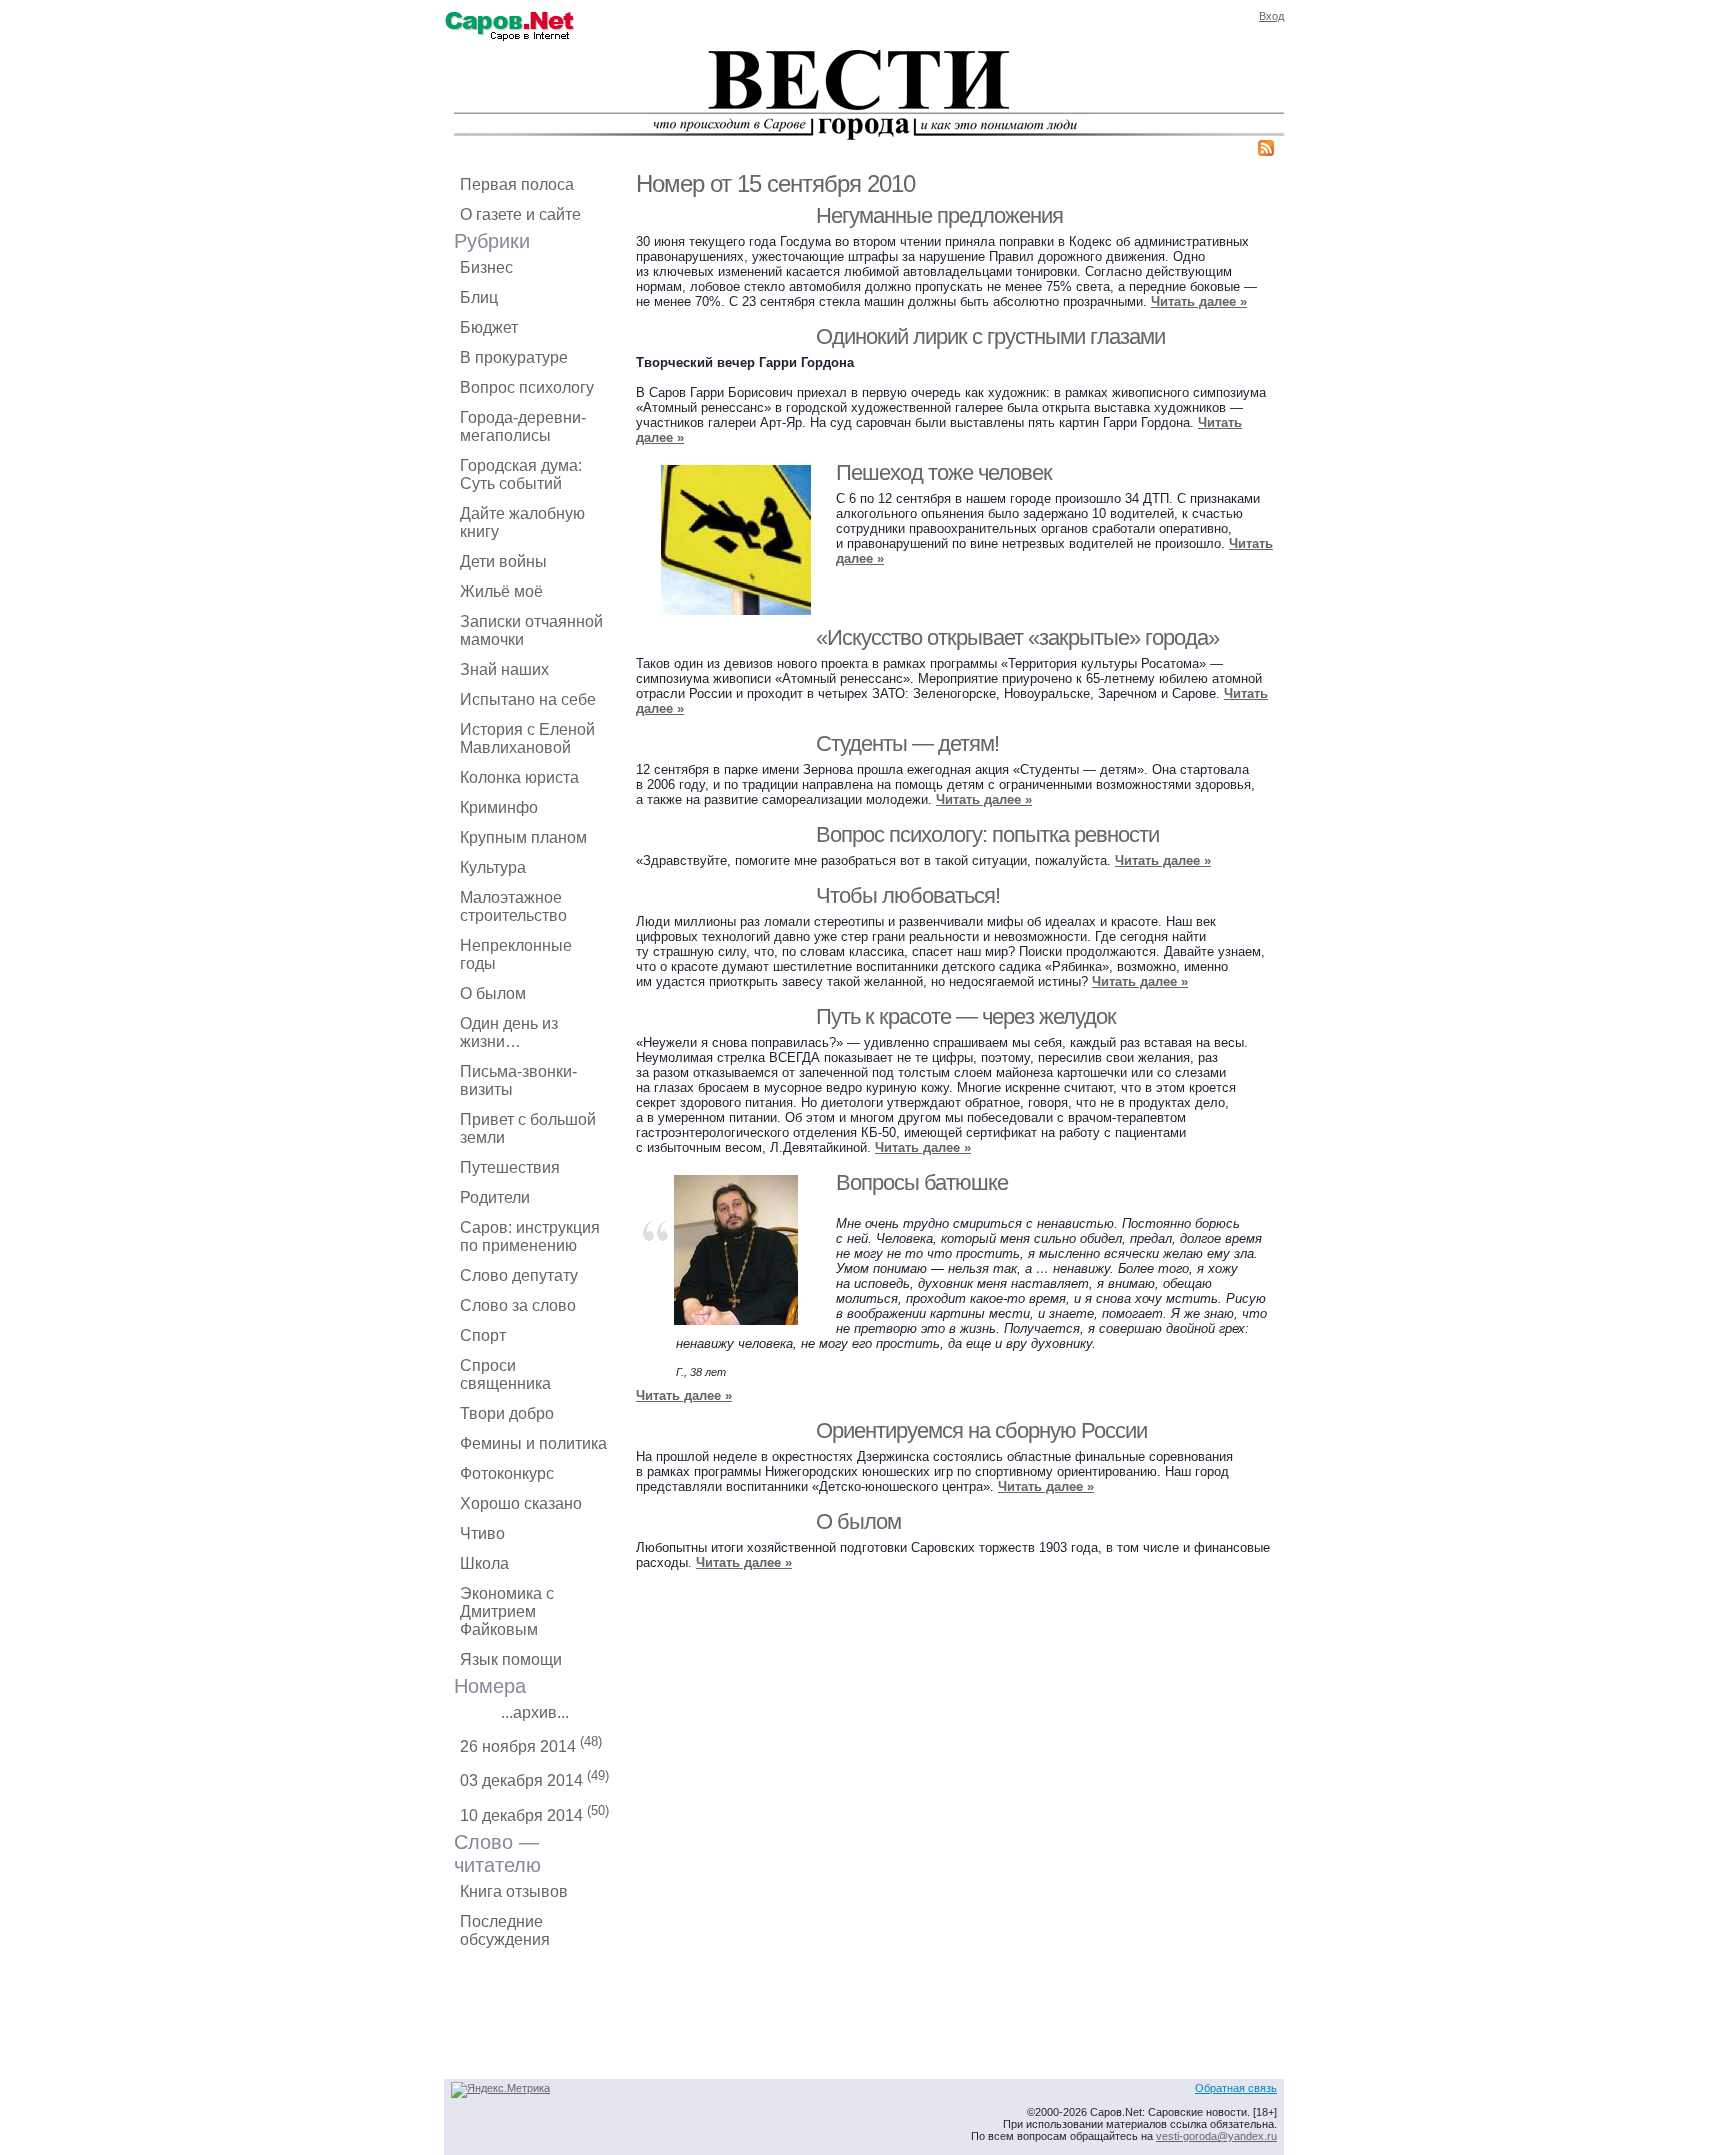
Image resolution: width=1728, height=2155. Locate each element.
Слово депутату (519, 1275)
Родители (495, 1197)
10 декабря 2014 (534, 1813)
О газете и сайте (520, 214)
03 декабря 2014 (534, 1778)
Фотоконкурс (507, 1473)
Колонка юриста (519, 777)
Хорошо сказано (521, 1503)
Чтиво (482, 1533)
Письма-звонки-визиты (518, 1080)
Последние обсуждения (505, 1930)
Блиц (479, 297)
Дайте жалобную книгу (522, 522)
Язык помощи (511, 1659)
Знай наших (504, 669)
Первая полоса (517, 184)
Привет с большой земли (528, 1128)
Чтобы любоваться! (908, 895)
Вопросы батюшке (922, 1182)
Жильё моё (501, 591)
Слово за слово (518, 1305)
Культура (493, 867)
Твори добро (507, 1413)
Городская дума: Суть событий (521, 474)
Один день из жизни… (509, 1032)
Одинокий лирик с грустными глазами (990, 336)
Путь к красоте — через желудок (966, 1016)
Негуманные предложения (939, 215)
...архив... (535, 1712)
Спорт (483, 1335)
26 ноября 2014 (531, 1744)
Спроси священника (505, 1374)
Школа (484, 1563)
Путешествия (510, 1167)
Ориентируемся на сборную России (981, 1430)
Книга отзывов (514, 1891)
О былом (493, 993)
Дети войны (503, 561)
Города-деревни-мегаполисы (523, 426)
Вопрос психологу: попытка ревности (987, 834)
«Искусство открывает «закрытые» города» (1017, 637)
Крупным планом (523, 837)
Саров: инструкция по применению (530, 1236)
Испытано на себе (528, 699)
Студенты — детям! (907, 743)
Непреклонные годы (516, 954)
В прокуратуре (514, 357)
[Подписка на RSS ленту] (1266, 151)
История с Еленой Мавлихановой (527, 738)
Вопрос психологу (527, 387)
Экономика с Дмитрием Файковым (507, 1611)
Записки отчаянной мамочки (531, 630)
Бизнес (486, 267)
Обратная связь (1236, 2088)
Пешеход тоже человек (944, 472)
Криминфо (499, 807)
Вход (1271, 16)
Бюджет (489, 327)
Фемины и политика (533, 1443)
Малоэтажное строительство (513, 906)
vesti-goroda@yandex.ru (1216, 2136)
